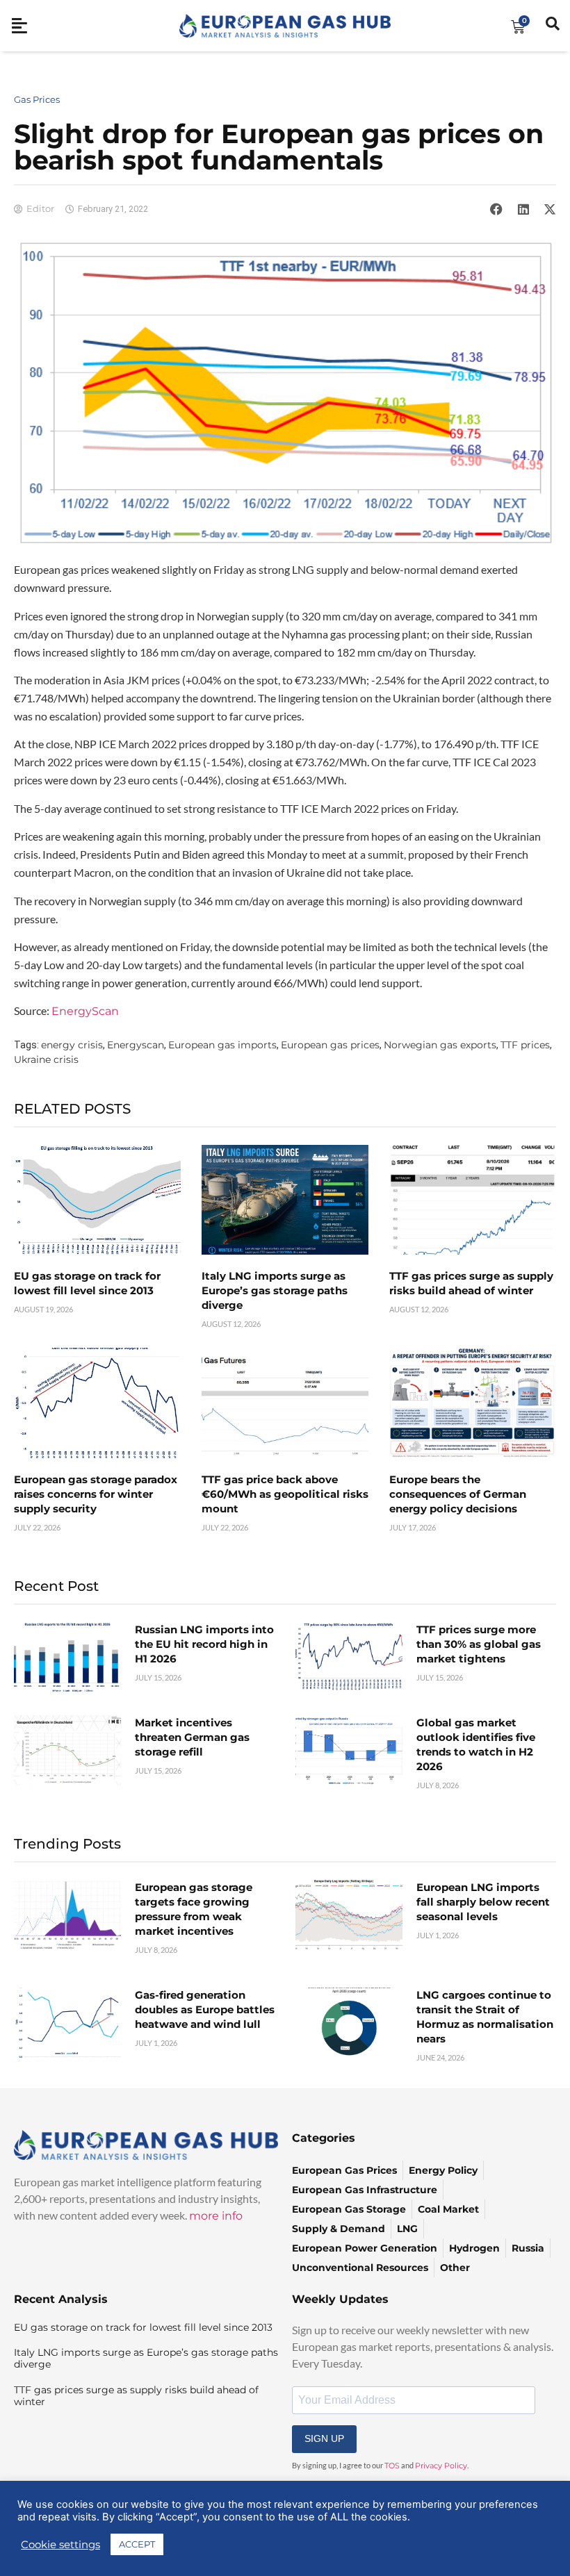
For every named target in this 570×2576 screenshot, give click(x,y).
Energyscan (136, 1045)
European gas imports (222, 1045)
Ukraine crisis (46, 1059)
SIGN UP (324, 2438)
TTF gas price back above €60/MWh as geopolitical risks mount (285, 1494)
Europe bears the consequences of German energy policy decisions (458, 1494)
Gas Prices (37, 99)
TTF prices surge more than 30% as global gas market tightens (479, 1644)
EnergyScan (87, 1011)
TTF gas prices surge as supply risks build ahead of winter (136, 2396)
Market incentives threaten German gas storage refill (192, 1737)
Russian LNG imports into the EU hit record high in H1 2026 (204, 1644)
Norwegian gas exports (440, 1045)
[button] (496, 209)
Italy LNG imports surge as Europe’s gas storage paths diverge (275, 1290)
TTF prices (525, 1045)
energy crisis (72, 1045)
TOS (392, 2466)
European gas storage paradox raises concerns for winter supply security (96, 1494)
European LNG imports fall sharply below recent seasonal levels (483, 1902)
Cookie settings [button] (60, 2545)
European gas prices (330, 1045)
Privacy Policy (441, 2466)
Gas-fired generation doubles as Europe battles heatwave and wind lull (205, 2009)
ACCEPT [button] (137, 2544)
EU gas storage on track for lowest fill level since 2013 (143, 2327)
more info (216, 2216)
